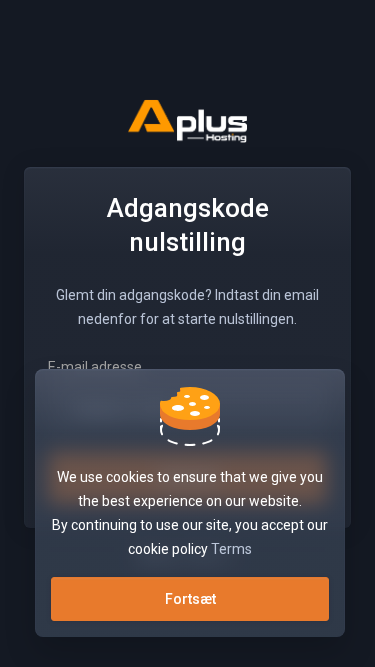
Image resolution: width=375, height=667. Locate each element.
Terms (231, 549)
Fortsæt (190, 599)
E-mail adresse (95, 367)
